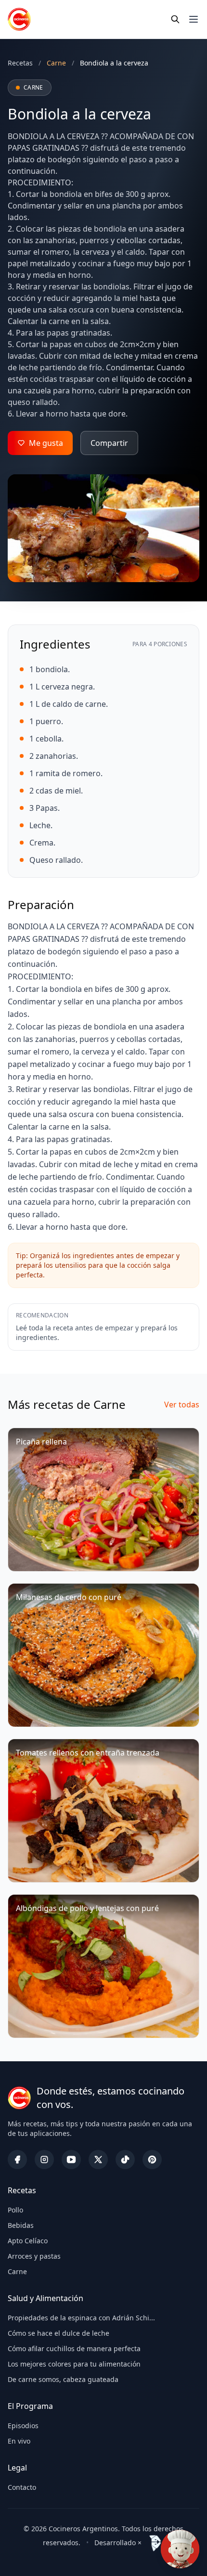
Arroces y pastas (34, 2256)
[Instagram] (44, 2160)
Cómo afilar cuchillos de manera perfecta (74, 2348)
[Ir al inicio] (19, 19)
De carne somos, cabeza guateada (63, 2379)
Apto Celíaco (28, 2241)
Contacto (22, 2487)
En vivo (19, 2441)
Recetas (20, 63)
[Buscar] (175, 19)
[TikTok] (125, 2160)
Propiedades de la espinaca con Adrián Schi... (81, 2318)
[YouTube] (71, 2160)
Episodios (23, 2426)
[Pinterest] (152, 2160)
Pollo (15, 2210)
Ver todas (182, 1405)
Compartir (109, 443)
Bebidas (21, 2225)
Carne (17, 2271)
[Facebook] (17, 2160)
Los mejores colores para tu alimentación (74, 2364)
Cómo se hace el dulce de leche (58, 2333)
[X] (98, 2160)
